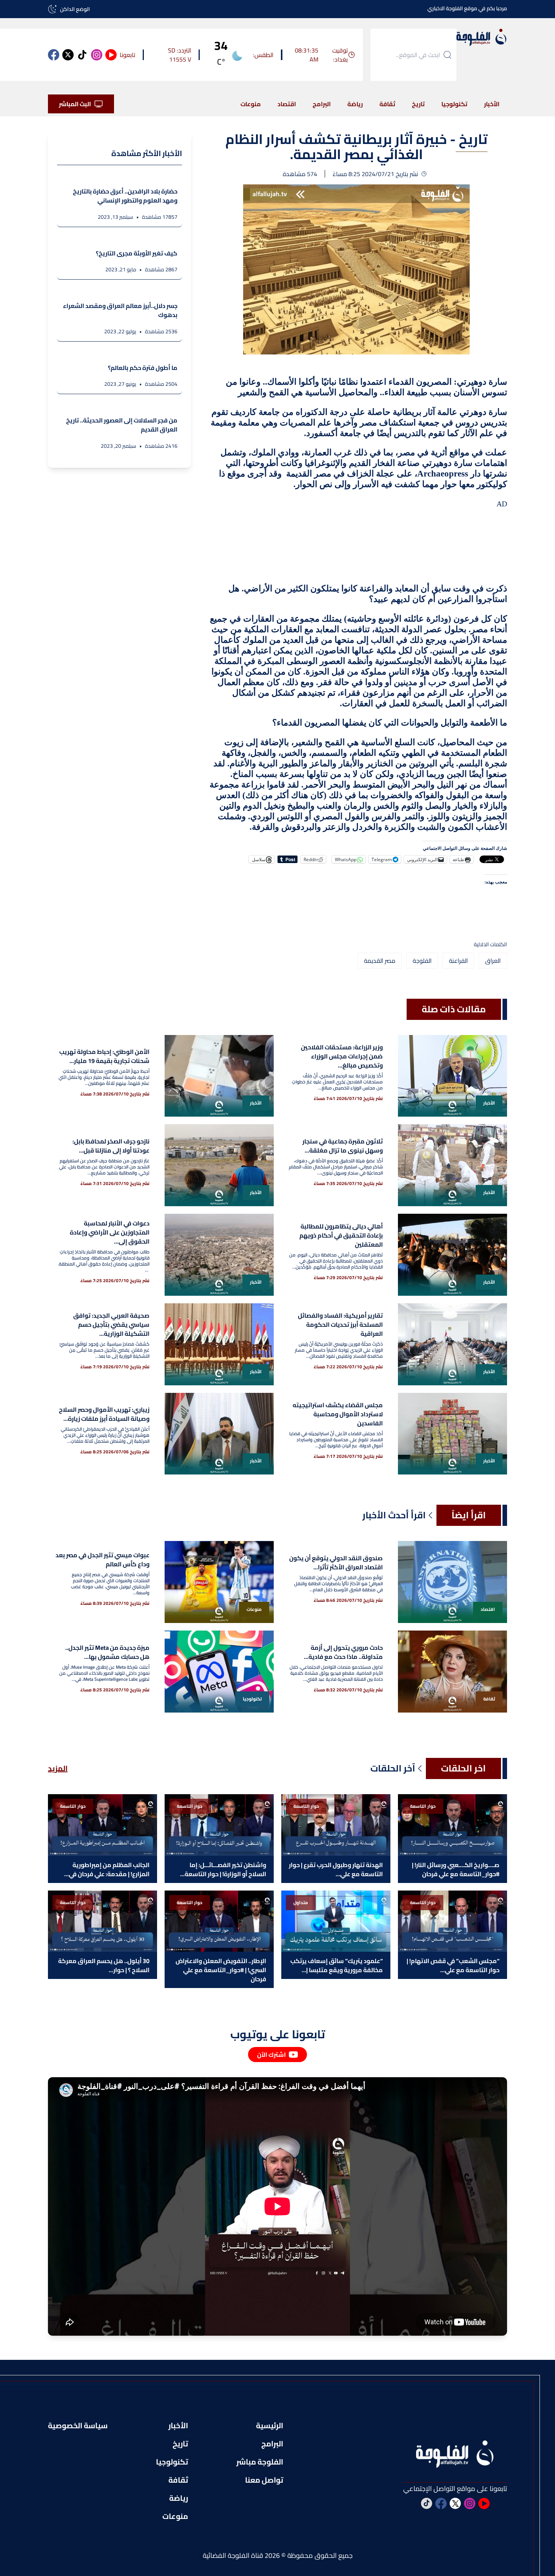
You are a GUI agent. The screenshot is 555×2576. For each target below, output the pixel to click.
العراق (493, 961)
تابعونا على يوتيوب (278, 2034)
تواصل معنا (264, 2480)
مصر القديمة (380, 961)
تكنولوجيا (454, 104)
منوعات (251, 104)
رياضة (355, 104)
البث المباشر (75, 104)
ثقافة (387, 104)
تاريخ (418, 104)
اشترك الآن (271, 2055)
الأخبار (492, 104)
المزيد (58, 1768)
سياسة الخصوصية (78, 2426)
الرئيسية (270, 2426)
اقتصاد (287, 104)
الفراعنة (458, 961)
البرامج (322, 104)
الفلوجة (422, 961)
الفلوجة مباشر (260, 2462)
